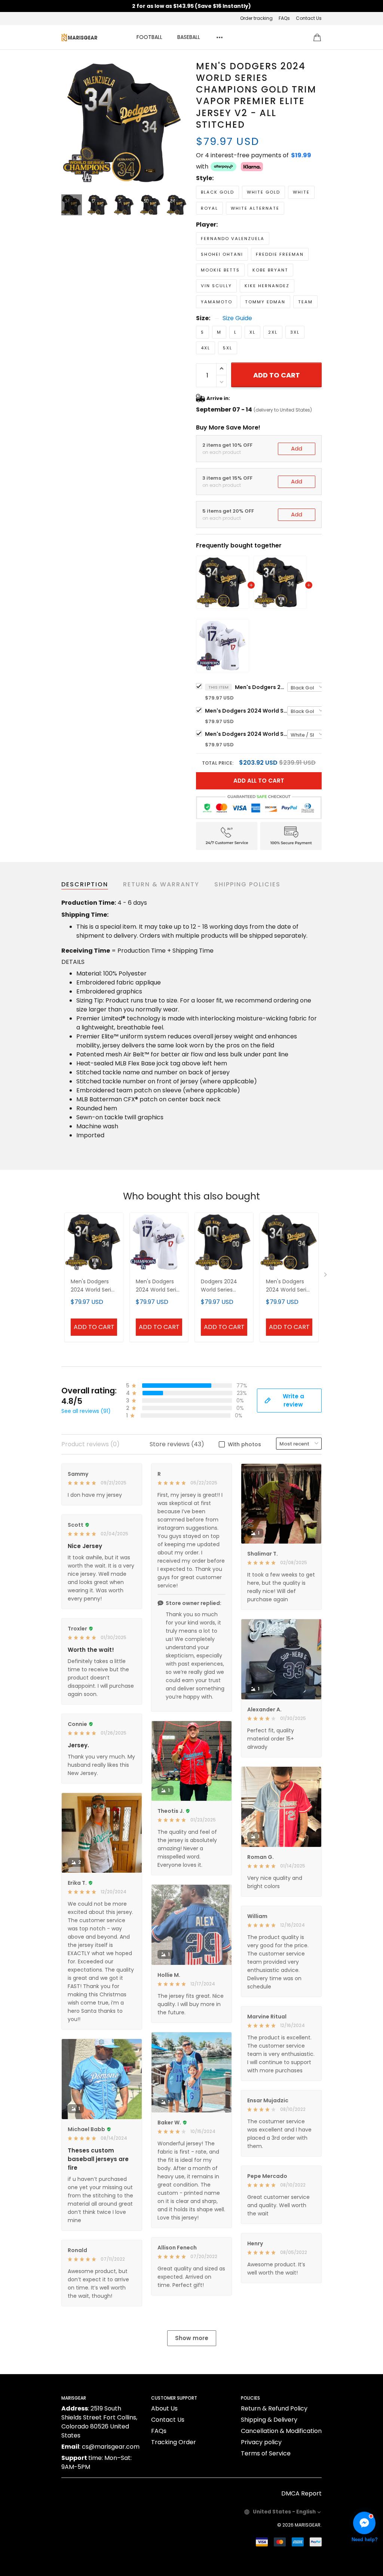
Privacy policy (261, 2442)
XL (252, 332)
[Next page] (181, 123)
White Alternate (255, 208)
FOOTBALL (149, 37)
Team (305, 302)
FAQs (284, 18)
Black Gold (217, 192)
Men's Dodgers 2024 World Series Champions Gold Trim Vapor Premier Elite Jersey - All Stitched (246, 711)
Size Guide (237, 318)
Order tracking (256, 18)
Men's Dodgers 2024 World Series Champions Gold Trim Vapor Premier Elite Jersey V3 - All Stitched (246, 734)
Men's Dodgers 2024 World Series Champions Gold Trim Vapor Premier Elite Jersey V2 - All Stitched (261, 687)
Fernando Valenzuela (233, 239)
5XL (228, 348)
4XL (206, 348)
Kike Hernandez (267, 286)
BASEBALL (189, 37)
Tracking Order (174, 2442)
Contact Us (309, 18)
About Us (164, 2408)
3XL (295, 332)
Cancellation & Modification (281, 2431)
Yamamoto (217, 302)
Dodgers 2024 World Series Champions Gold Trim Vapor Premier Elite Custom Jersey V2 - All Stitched (223, 1286)
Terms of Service (266, 2453)
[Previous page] (67, 123)
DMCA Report (301, 2493)
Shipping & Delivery (269, 2420)
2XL (273, 332)
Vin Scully (216, 286)
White (301, 192)
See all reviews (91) (86, 1411)
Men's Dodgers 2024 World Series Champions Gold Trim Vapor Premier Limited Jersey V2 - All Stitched (289, 1286)
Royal (209, 208)
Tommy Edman (265, 302)
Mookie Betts (220, 270)
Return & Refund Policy (274, 2408)
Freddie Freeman (280, 254)
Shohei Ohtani (222, 254)
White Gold (263, 192)
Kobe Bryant (270, 270)
